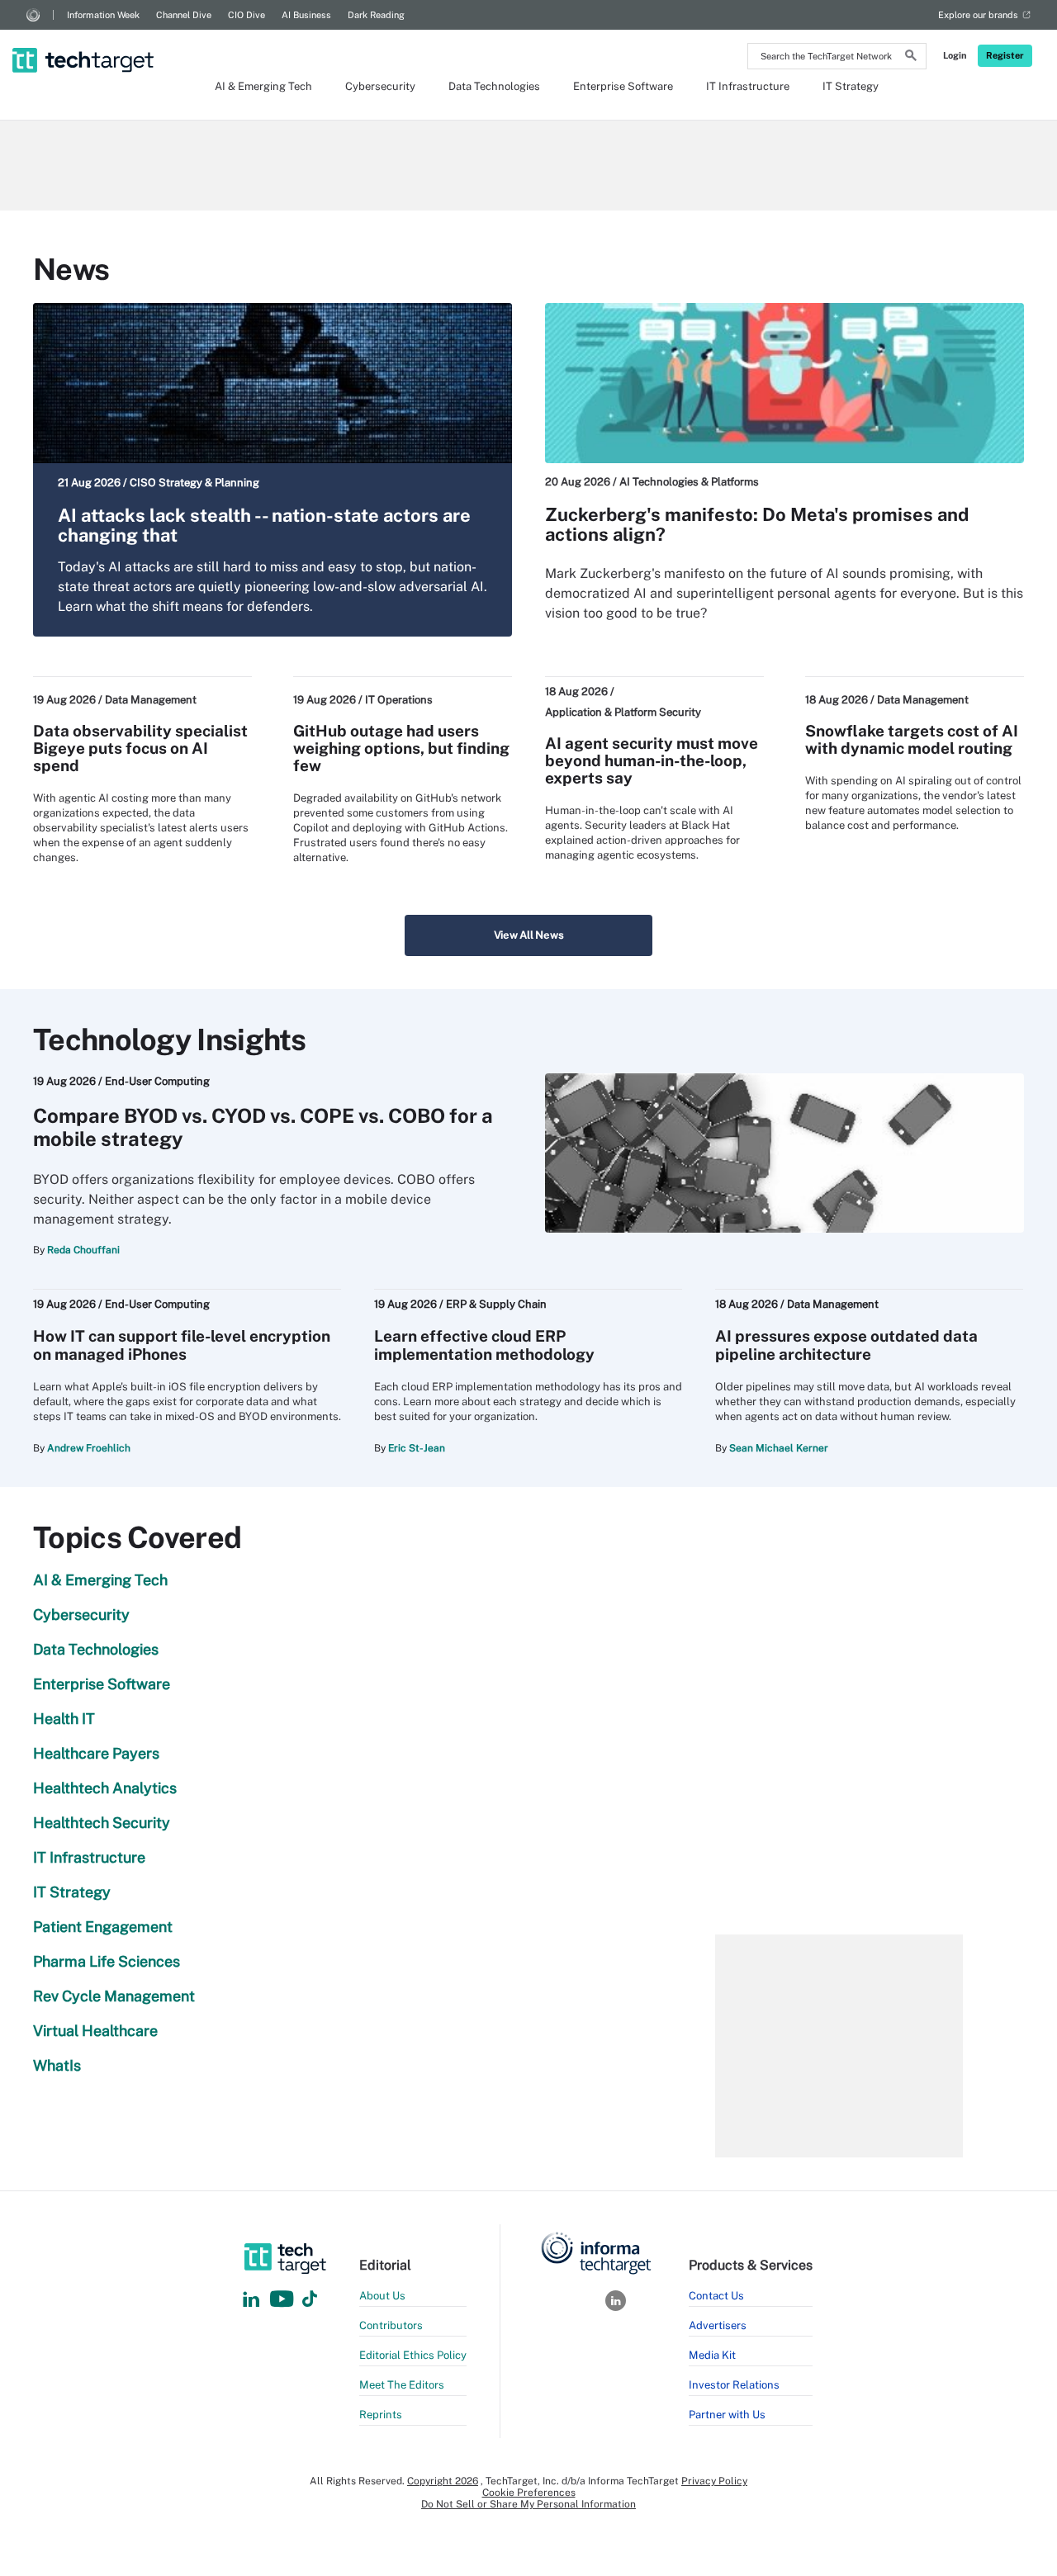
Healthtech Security (102, 1823)
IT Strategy (851, 86)
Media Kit (712, 2355)
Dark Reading (376, 15)
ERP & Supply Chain (496, 1304)
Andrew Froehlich (89, 1448)
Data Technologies (494, 86)
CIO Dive (246, 15)
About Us (382, 2296)
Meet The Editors (402, 2385)
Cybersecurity (380, 86)
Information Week (103, 15)
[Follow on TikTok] (310, 2300)
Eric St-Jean (417, 1448)
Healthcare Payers (96, 1753)
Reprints (381, 2415)
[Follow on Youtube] (284, 2300)
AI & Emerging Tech (263, 86)
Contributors (391, 2325)
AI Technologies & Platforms (689, 482)
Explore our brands (978, 15)
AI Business (306, 15)
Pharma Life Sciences (107, 1961)
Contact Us (716, 2296)
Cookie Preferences (529, 2493)
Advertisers (718, 2325)
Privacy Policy (714, 2481)
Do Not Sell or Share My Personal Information (528, 2504)
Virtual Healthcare (95, 2031)
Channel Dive (184, 15)
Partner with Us (727, 2415)
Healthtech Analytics (105, 1788)
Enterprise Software (623, 86)
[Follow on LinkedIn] (251, 2300)
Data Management (151, 700)
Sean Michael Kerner (779, 1448)
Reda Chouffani (83, 1250)
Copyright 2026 (443, 2481)
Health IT (64, 1719)
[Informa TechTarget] (33, 15)
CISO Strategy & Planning (194, 483)
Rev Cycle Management (114, 1996)
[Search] (911, 58)
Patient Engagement (103, 1927)
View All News (529, 935)
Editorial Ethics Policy (413, 2355)
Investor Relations (734, 2385)
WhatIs (57, 2065)
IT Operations (399, 700)
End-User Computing (157, 1081)
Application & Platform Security (623, 712)
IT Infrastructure (748, 86)
